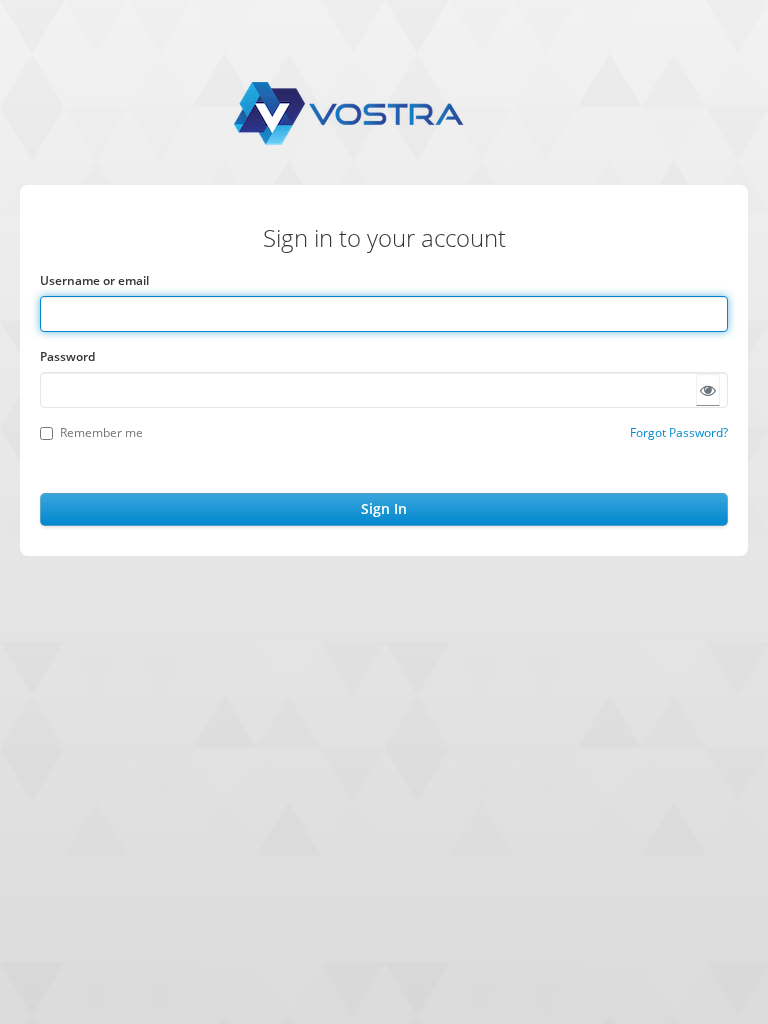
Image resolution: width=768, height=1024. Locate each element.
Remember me (101, 432)
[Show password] (708, 390)
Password (67, 356)
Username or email (94, 280)
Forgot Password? (679, 432)
